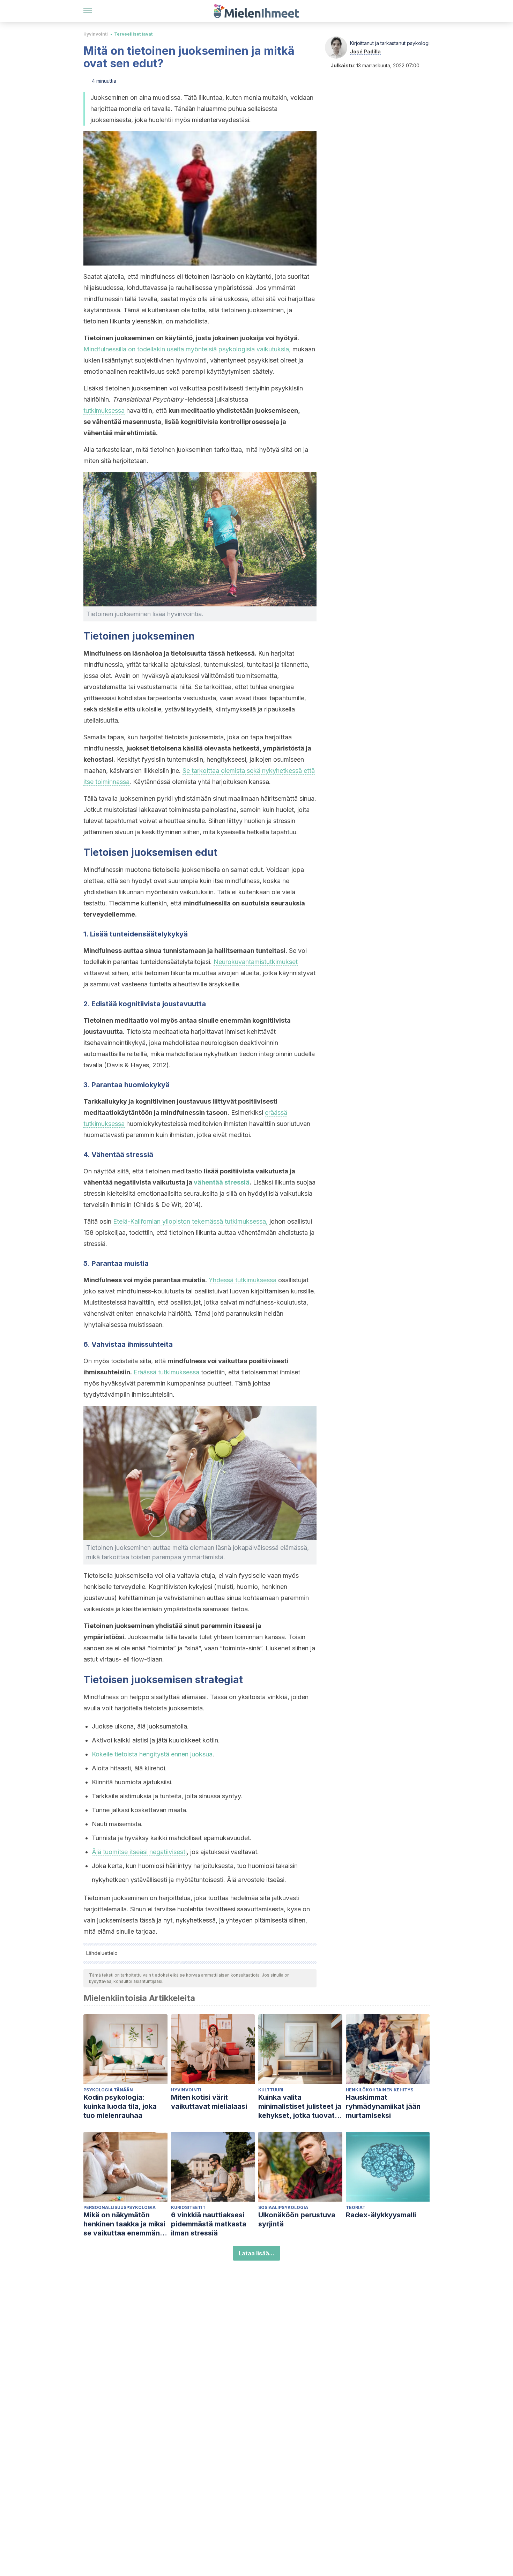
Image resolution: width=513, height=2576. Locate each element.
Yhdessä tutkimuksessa (243, 1280)
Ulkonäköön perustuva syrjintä (297, 2219)
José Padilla (365, 51)
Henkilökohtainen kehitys (380, 2090)
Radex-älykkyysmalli (381, 2215)
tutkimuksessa (104, 410)
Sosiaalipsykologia (283, 2207)
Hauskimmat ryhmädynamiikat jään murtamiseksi (383, 2106)
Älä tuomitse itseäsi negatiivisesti (139, 1852)
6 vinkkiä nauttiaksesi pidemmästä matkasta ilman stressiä (209, 2224)
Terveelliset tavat (133, 34)
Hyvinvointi (96, 34)
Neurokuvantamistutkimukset (256, 962)
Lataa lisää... (256, 2253)
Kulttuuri (271, 2090)
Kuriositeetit (188, 2207)
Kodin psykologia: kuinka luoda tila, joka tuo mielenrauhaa (120, 2106)
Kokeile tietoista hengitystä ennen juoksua (152, 1754)
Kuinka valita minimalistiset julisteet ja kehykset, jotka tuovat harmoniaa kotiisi (300, 2107)
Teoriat (356, 2207)
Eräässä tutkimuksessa (166, 1372)
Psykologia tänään (108, 2090)
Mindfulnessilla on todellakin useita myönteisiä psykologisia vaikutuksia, (187, 349)
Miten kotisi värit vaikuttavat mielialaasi (209, 2102)
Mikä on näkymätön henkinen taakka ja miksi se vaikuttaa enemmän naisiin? (124, 2224)
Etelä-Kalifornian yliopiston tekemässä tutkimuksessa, (190, 1221)
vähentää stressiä (222, 1182)
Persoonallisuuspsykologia (120, 2207)
